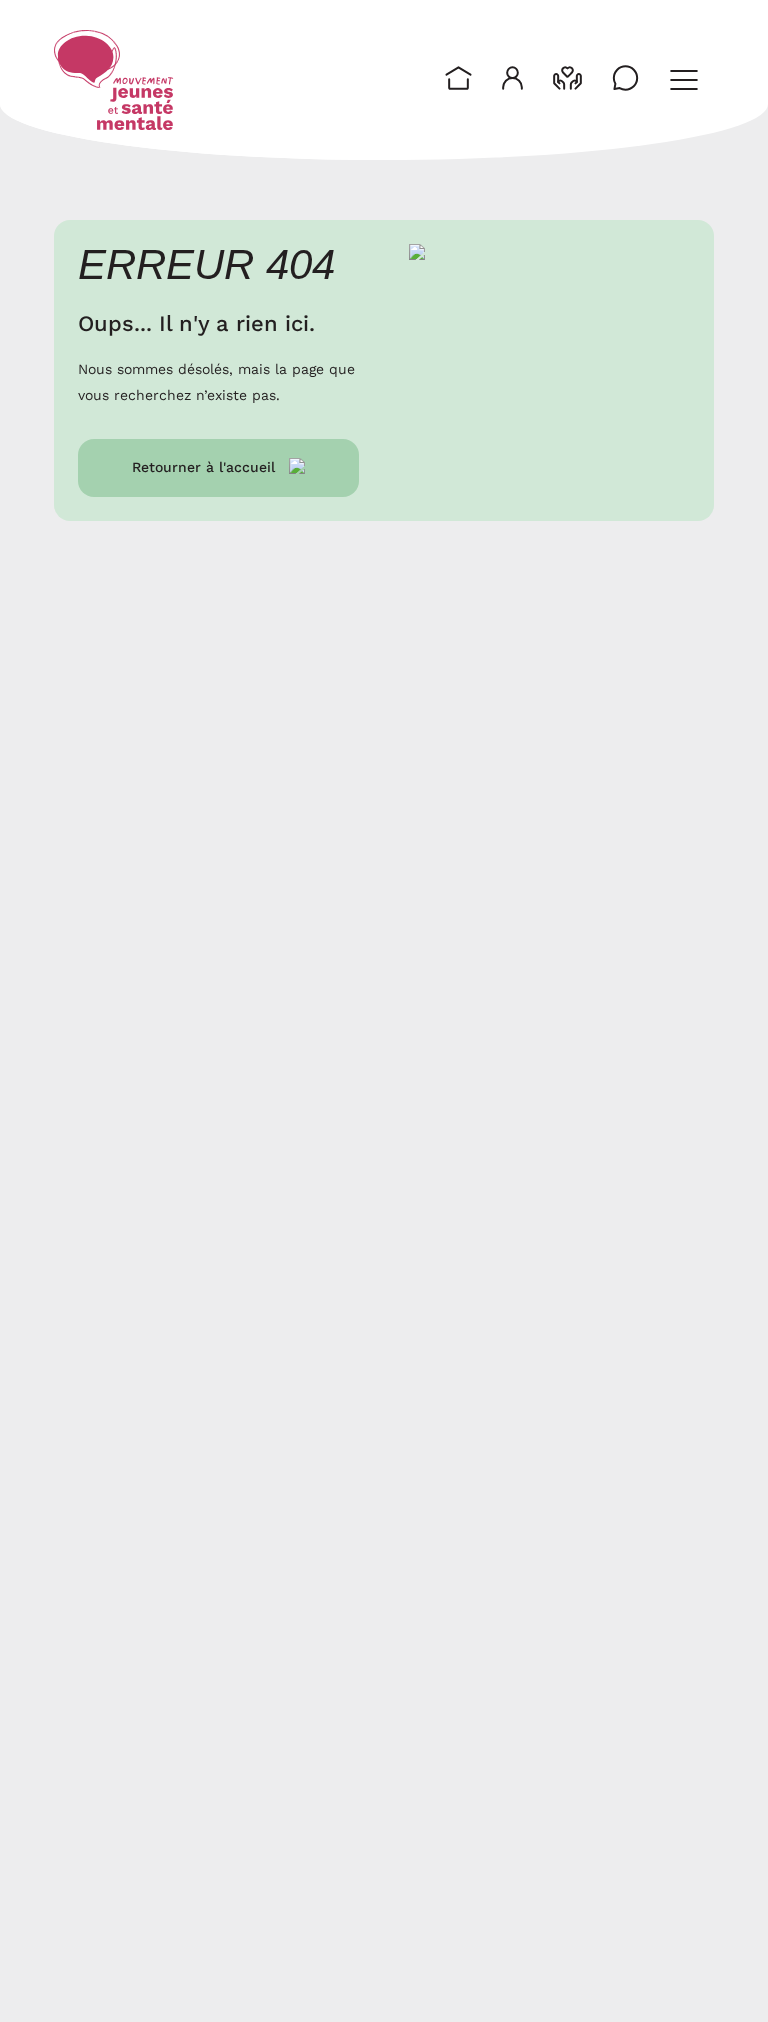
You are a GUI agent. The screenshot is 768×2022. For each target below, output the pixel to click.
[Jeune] (512, 80)
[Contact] (625, 80)
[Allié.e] (567, 80)
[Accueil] (114, 80)
